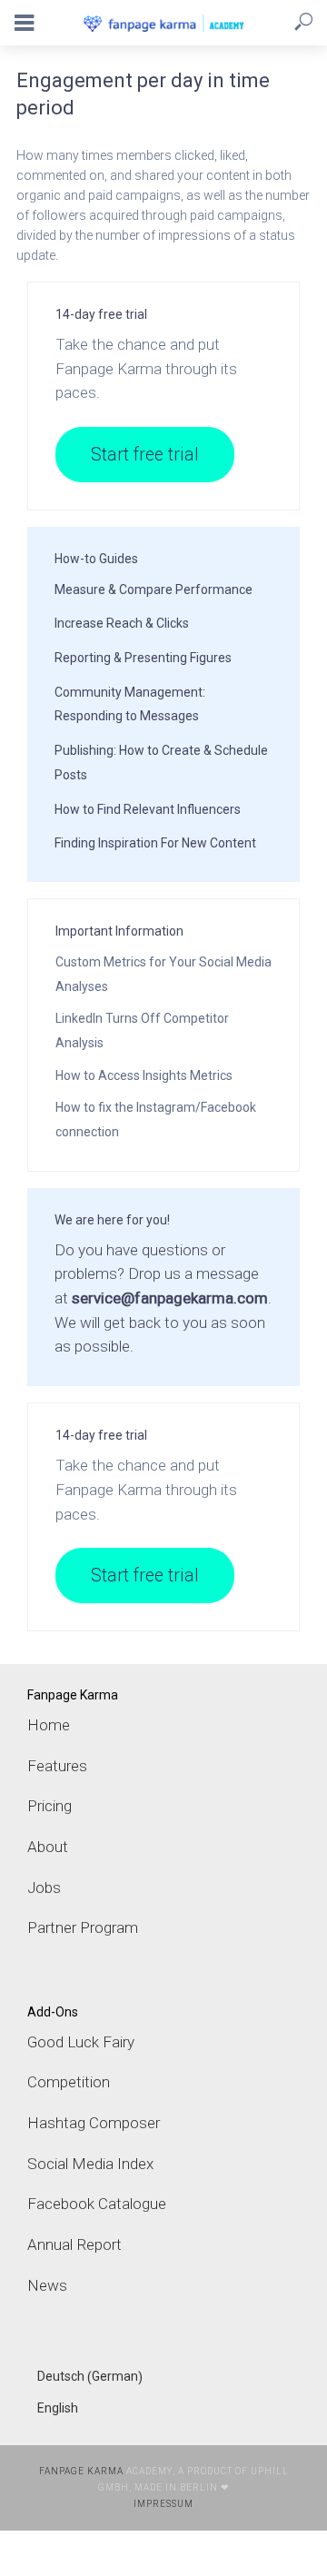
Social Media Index (90, 2164)
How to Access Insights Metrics (144, 1075)
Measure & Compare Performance (154, 590)
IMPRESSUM (163, 2504)
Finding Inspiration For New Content (155, 843)
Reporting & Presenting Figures (143, 658)
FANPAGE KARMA (81, 2471)
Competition (69, 2082)
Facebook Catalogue (97, 2204)
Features (57, 1766)
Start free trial (145, 455)
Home (49, 1725)
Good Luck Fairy (81, 2042)
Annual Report (74, 2244)
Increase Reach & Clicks (122, 623)
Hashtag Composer (94, 2123)
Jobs (44, 1887)
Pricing (50, 1806)
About (48, 1847)
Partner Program (83, 1927)
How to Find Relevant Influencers (148, 809)
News (47, 2285)
